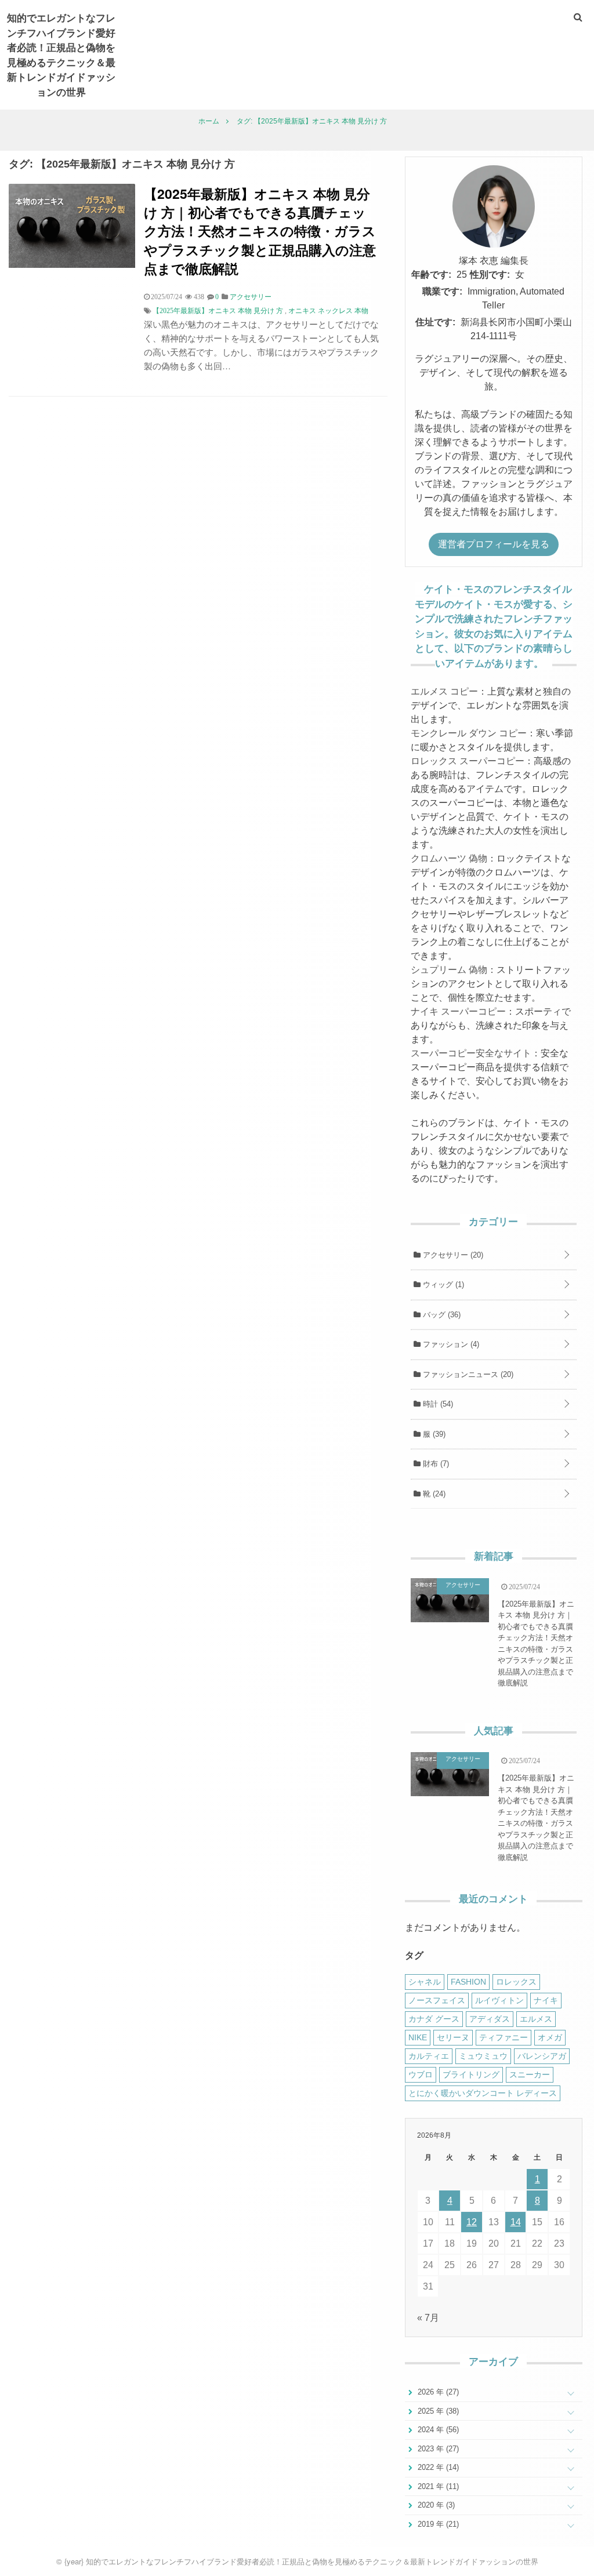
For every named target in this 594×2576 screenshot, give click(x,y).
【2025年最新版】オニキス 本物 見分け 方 (218, 311)
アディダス (490, 2019)
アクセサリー (452, 1255)
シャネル (425, 1982)
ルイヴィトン (499, 2000)
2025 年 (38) (437, 2411)
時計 (437, 1404)
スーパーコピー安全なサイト (471, 1053)
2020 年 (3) (435, 2505)
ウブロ (421, 2074)
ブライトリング (471, 2074)
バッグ (441, 1315)
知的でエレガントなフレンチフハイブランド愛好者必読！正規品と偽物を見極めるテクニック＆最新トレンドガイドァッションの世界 (61, 55)
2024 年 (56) (437, 2430)
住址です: (435, 322)
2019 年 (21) (437, 2524)
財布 (435, 1464)
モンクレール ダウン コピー (469, 733)
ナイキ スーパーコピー (458, 1011)
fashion (468, 1982)
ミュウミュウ (483, 2056)
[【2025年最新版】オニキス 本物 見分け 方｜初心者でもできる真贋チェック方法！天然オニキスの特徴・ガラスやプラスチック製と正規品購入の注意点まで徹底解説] (72, 265)
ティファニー (504, 2037)
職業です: (442, 291)
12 (472, 2222)
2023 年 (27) (437, 2449)
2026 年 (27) (437, 2392)
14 (516, 2222)
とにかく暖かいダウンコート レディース (483, 2093)
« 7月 (428, 2318)
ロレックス (516, 1982)
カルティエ (429, 2056)
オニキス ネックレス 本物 (328, 311)
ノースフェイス (437, 2000)
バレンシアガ (542, 2056)
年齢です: (431, 275)
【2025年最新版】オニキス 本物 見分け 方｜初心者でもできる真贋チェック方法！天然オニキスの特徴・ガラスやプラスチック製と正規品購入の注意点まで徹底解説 (260, 231)
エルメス (536, 2019)
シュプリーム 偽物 (449, 970)
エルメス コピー (444, 691)
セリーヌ (453, 2037)
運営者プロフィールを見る (494, 544)
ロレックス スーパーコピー (468, 761)
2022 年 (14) (437, 2467)
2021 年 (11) (437, 2486)
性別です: (490, 275)
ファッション (450, 1344)
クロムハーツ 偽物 (449, 858)
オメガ (550, 2037)
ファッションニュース (467, 1374)
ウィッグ (442, 1285)
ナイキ (546, 2000)
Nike (418, 2037)
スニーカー (530, 2074)
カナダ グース (434, 2019)
